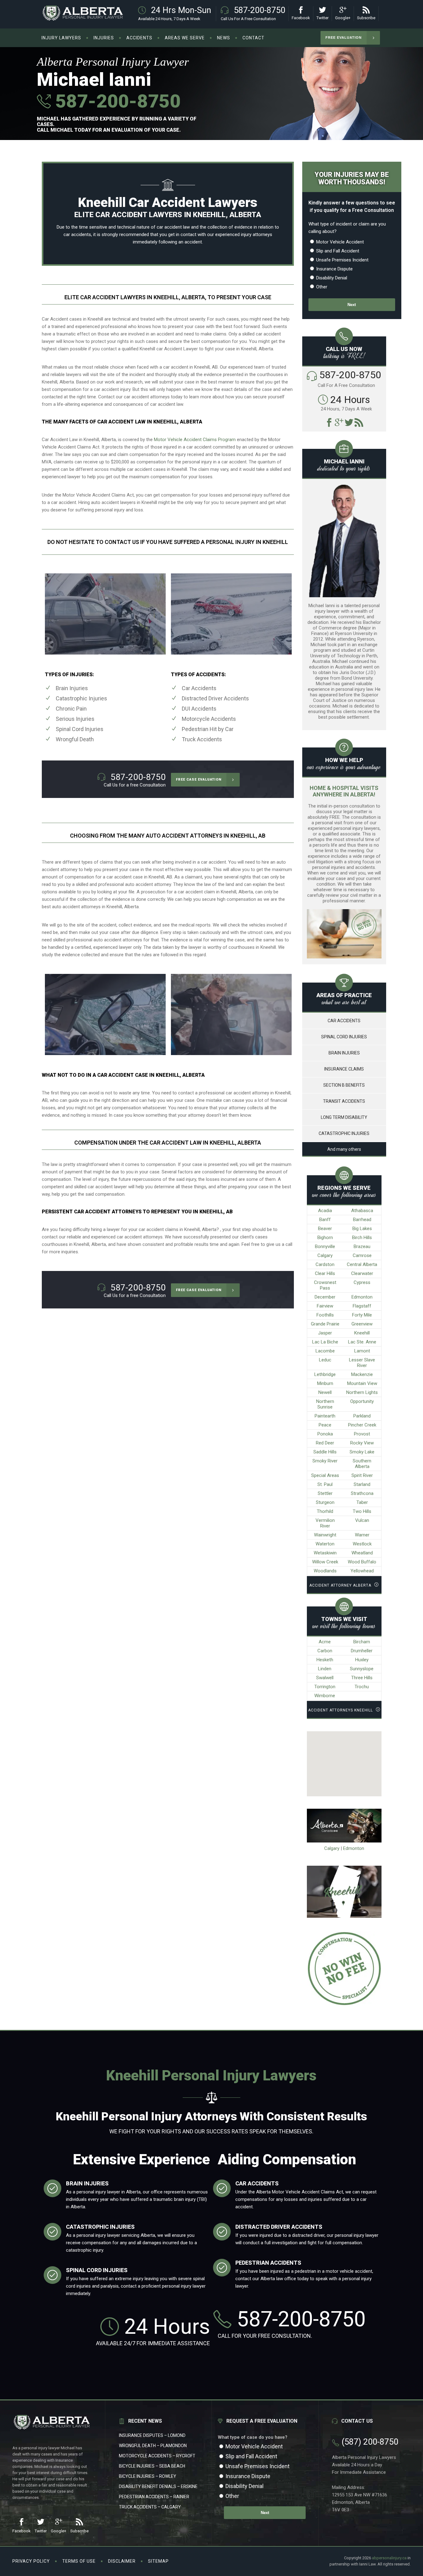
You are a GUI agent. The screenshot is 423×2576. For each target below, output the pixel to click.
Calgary (325, 1255)
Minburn (325, 1383)
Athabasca (362, 1211)
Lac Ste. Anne (362, 1342)
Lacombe (325, 1351)
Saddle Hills (325, 1452)
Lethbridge (325, 1374)
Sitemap (158, 2561)
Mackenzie (362, 1374)
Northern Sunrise (325, 1404)
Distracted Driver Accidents (215, 698)
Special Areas (325, 1475)
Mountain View (362, 1383)
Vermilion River (325, 1523)
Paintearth (325, 1416)
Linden (325, 1669)
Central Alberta (362, 1264)
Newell (325, 1392)
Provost (362, 1434)
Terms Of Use (79, 2561)
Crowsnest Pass (325, 1285)
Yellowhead (362, 1571)
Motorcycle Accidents (209, 719)
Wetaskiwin (325, 1553)
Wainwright (325, 1535)
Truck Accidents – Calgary (150, 2507)
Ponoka (325, 1434)
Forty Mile (362, 1315)
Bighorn (325, 1238)
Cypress (362, 1282)
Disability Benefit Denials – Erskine (158, 2486)
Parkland (362, 1416)
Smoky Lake (362, 1452)
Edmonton (362, 1297)
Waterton (325, 1544)
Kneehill (362, 1333)
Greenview (362, 1324)
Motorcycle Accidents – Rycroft (157, 2456)
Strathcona (362, 1493)
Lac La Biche (325, 1342)
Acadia (325, 1211)
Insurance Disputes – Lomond (152, 2435)
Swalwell (325, 1678)
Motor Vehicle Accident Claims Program (195, 440)
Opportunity (362, 1401)
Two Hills (362, 1511)
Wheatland (362, 1553)
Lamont (362, 1351)
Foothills (325, 1315)
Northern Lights (362, 1392)
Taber (362, 1502)
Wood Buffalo (362, 1562)
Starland (362, 1484)
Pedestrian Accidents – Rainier (154, 2497)
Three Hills (362, 1678)
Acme (325, 1642)
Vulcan (362, 1520)
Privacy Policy (31, 2561)
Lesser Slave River (362, 1363)
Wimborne (325, 1696)
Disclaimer (122, 2561)
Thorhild (325, 1511)
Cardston (325, 1264)
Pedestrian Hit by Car (208, 729)
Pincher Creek (362, 1425)
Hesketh (325, 1660)
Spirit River (362, 1475)
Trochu (362, 1687)
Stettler (325, 1493)
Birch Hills (362, 1238)
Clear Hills (325, 1273)
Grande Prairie (325, 1324)
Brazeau (362, 1246)
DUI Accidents (199, 709)
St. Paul (325, 1484)
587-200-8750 (116, 101)
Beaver (325, 1229)
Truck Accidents (202, 739)
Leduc (325, 1360)
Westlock (362, 1544)
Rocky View (362, 1443)
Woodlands (325, 1571)
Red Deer (325, 1443)
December (325, 1297)
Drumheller (362, 1651)
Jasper (325, 1333)
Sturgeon (325, 1502)
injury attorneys (257, 234)
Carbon (325, 1651)
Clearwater (362, 1273)
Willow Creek (325, 1562)
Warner (362, 1535)
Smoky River (325, 1461)
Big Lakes (362, 1229)
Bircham (362, 1642)
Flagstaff (362, 1306)
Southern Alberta (362, 1464)
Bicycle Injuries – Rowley (148, 2476)
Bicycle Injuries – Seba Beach (152, 2466)
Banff (325, 1220)
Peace (325, 1425)
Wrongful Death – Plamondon (153, 2446)
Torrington (325, 1687)
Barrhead (362, 1220)
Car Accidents (199, 688)
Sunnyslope (362, 1669)
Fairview (325, 1306)
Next (352, 305)
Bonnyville (325, 1246)
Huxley (362, 1660)
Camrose (362, 1255)
